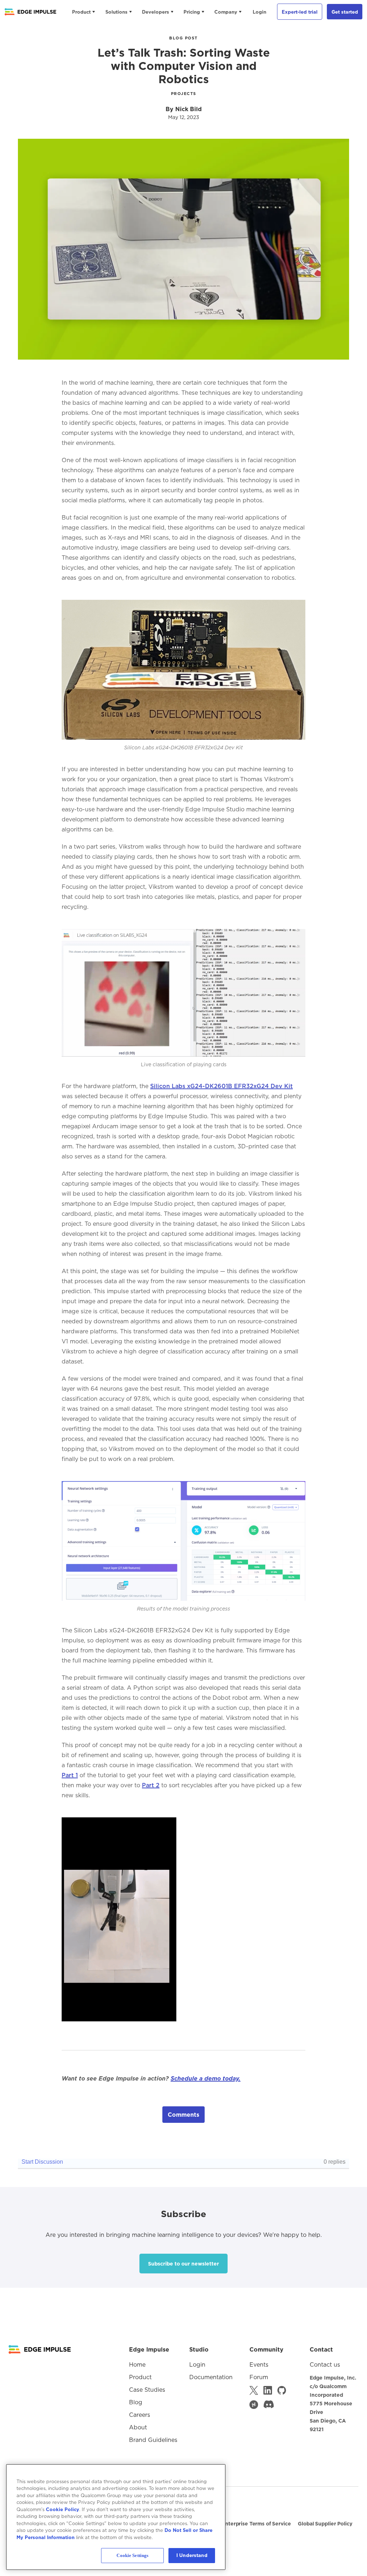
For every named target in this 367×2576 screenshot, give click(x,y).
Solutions (116, 12)
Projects (184, 94)
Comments (183, 2115)
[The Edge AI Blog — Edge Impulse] (30, 12)
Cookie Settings (132, 2555)
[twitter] (254, 2390)
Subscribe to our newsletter (183, 2264)
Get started (345, 12)
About (138, 2427)
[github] (282, 2390)
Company (226, 12)
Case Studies (147, 2390)
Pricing (192, 12)
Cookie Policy (63, 2509)
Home (137, 2364)
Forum (259, 2377)
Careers (140, 2415)
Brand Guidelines (153, 2440)
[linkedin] (268, 2390)
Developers (156, 12)
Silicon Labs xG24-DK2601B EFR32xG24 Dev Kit (221, 1086)
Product (81, 12)
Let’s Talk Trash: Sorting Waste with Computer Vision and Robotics (184, 66)
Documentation (211, 2377)
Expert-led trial (300, 12)
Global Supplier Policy (325, 2524)
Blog (136, 2402)
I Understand (192, 2555)
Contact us (325, 2364)
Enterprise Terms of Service (256, 2524)
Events (259, 2364)
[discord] (269, 2405)
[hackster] (254, 2405)
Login (259, 12)
